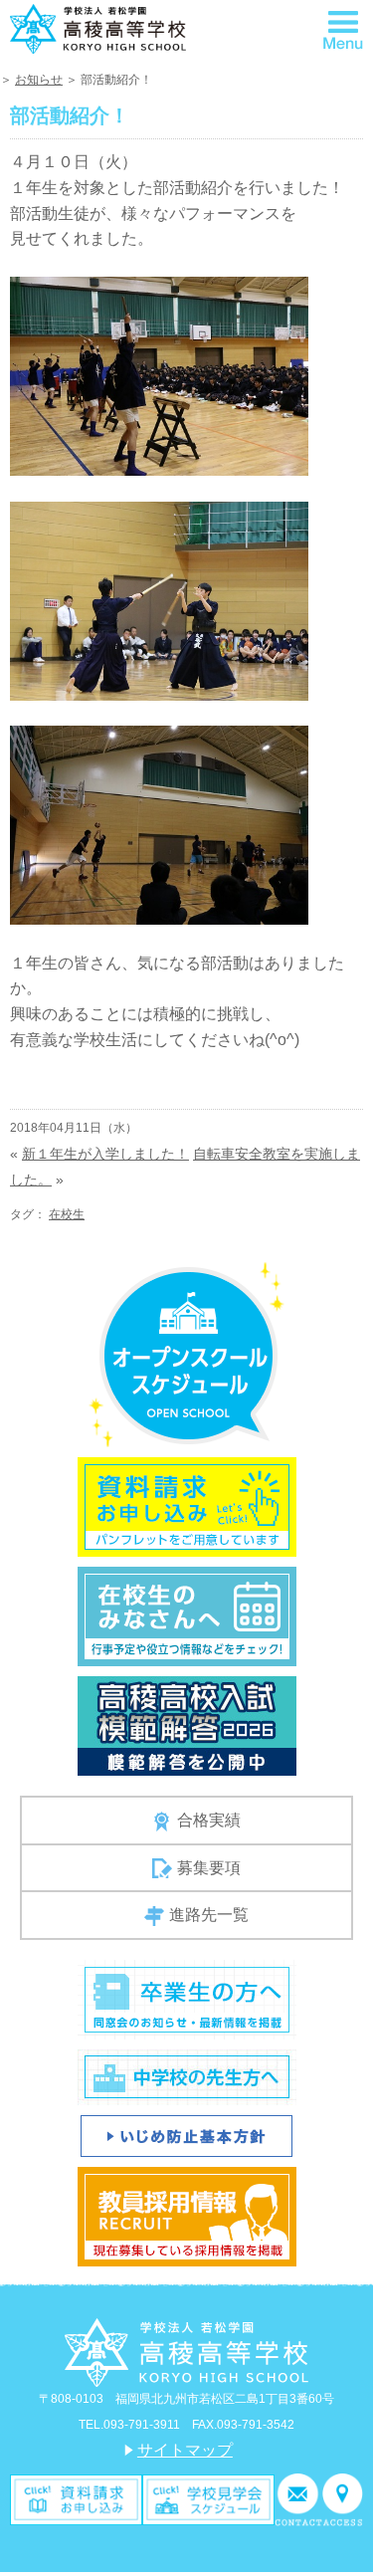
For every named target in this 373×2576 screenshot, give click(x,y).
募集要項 (209, 1868)
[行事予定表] (187, 1615)
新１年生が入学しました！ (105, 1154)
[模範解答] (187, 1724)
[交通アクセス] (343, 2499)
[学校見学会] (208, 2499)
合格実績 (209, 1820)
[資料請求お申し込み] (187, 1505)
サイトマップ (185, 2450)
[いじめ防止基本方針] (186, 2135)
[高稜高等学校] (98, 27)
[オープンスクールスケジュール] (186, 1353)
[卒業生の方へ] (187, 1998)
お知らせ (39, 80)
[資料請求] (76, 2499)
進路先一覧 (209, 1915)
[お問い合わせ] (298, 2499)
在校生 (67, 1214)
